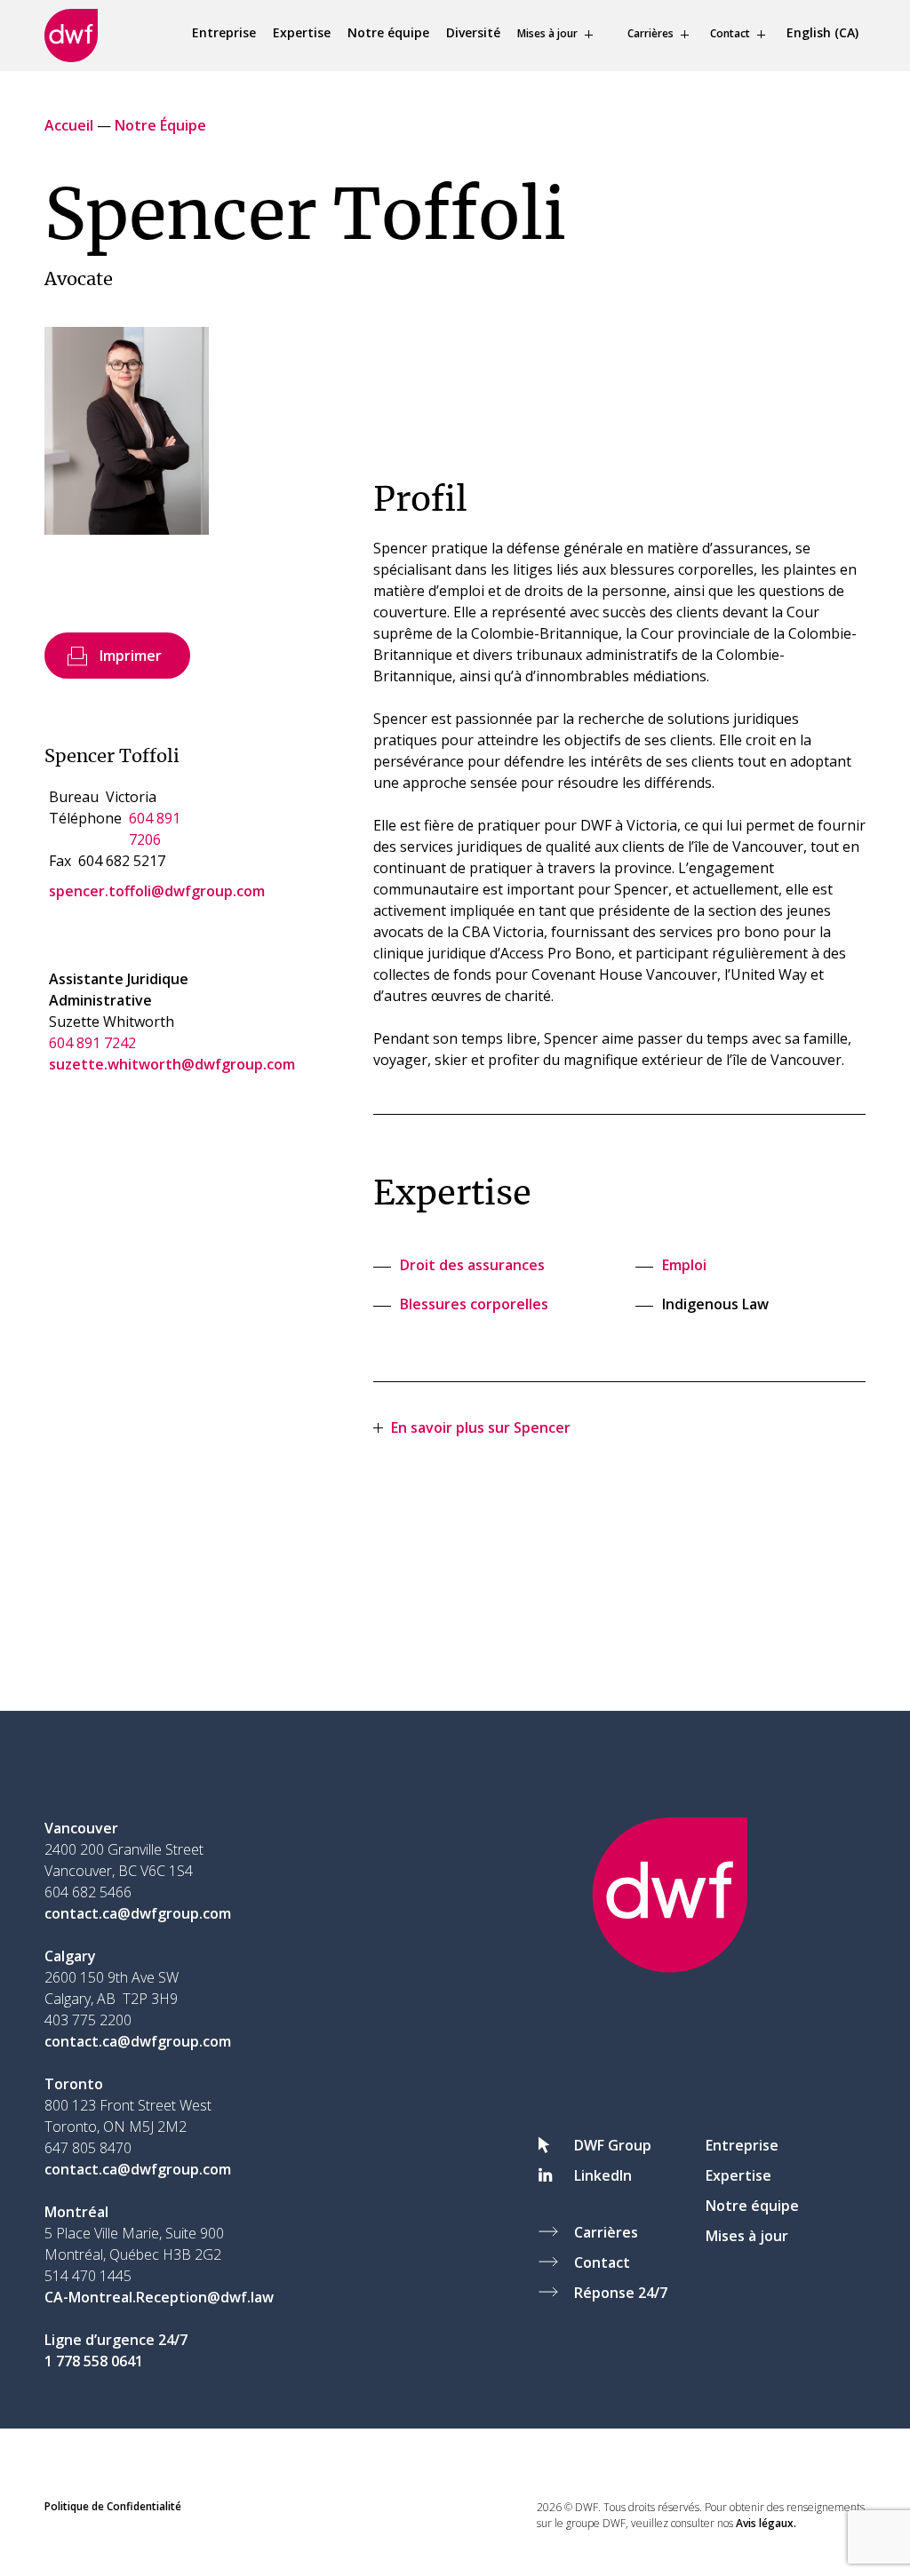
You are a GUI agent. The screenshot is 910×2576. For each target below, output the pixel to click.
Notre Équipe (160, 125)
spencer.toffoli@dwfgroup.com (157, 891)
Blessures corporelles (474, 1304)
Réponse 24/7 (621, 2293)
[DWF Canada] (71, 36)
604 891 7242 (92, 1043)
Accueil (69, 125)
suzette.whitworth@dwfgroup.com (172, 1064)
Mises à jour (547, 33)
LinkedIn (603, 2175)
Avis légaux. (766, 2523)
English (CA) (822, 32)
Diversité (473, 32)
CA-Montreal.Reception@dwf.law (159, 2297)
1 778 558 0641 (94, 2361)
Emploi (684, 1265)
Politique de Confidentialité (113, 2506)
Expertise (302, 32)
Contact (730, 33)
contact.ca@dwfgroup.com (138, 1913)
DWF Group (613, 2145)
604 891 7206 (155, 829)
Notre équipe (388, 32)
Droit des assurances (472, 1265)
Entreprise (224, 32)
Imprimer (131, 656)
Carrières (651, 33)
